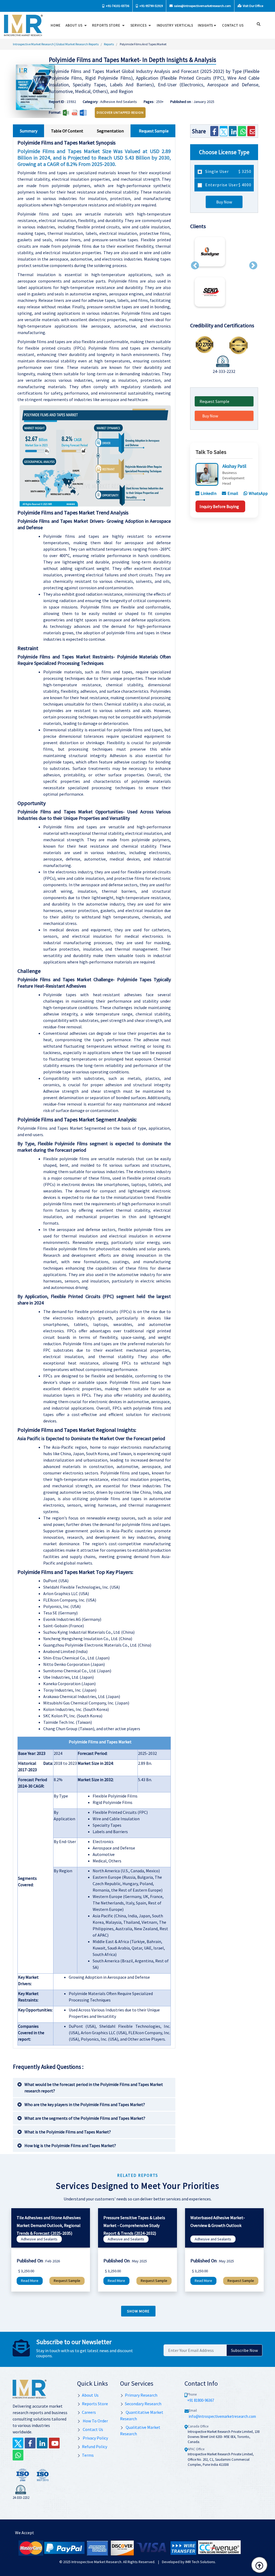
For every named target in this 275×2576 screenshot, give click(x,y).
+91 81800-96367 (201, 2400)
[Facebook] (214, 131)
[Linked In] (42, 2443)
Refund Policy (95, 2447)
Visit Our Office (253, 6)
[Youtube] (54, 2443)
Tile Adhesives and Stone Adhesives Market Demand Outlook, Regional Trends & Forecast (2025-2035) (49, 2225)
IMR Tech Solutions (200, 2562)
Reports (109, 44)
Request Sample (214, 401)
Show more (138, 2311)
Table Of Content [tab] (67, 131)
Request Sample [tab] (154, 131)
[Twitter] (224, 131)
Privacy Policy (95, 2438)
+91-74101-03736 (117, 6)
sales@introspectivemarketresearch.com (202, 6)
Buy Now (224, 202)
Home (56, 25)
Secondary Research (143, 2404)
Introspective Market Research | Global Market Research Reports (56, 44)
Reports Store (107, 25)
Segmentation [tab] (110, 131)
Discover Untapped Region (120, 112)
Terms (88, 2455)
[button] (195, 265)
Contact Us (93, 2429)
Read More (30, 2281)
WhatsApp (258, 493)
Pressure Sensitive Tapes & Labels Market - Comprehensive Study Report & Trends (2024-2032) (134, 2225)
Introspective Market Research (96, 2562)
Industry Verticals (175, 25)
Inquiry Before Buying (219, 506)
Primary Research (141, 2395)
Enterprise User (228, 185)
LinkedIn (209, 493)
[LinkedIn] (233, 131)
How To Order (95, 2421)
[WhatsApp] (242, 131)
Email (233, 493)
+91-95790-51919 (151, 6)
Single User (228, 171)
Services (139, 25)
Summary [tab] (29, 131)
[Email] (251, 131)
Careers (89, 2412)
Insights (205, 25)
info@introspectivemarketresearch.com (222, 2416)
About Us (75, 25)
